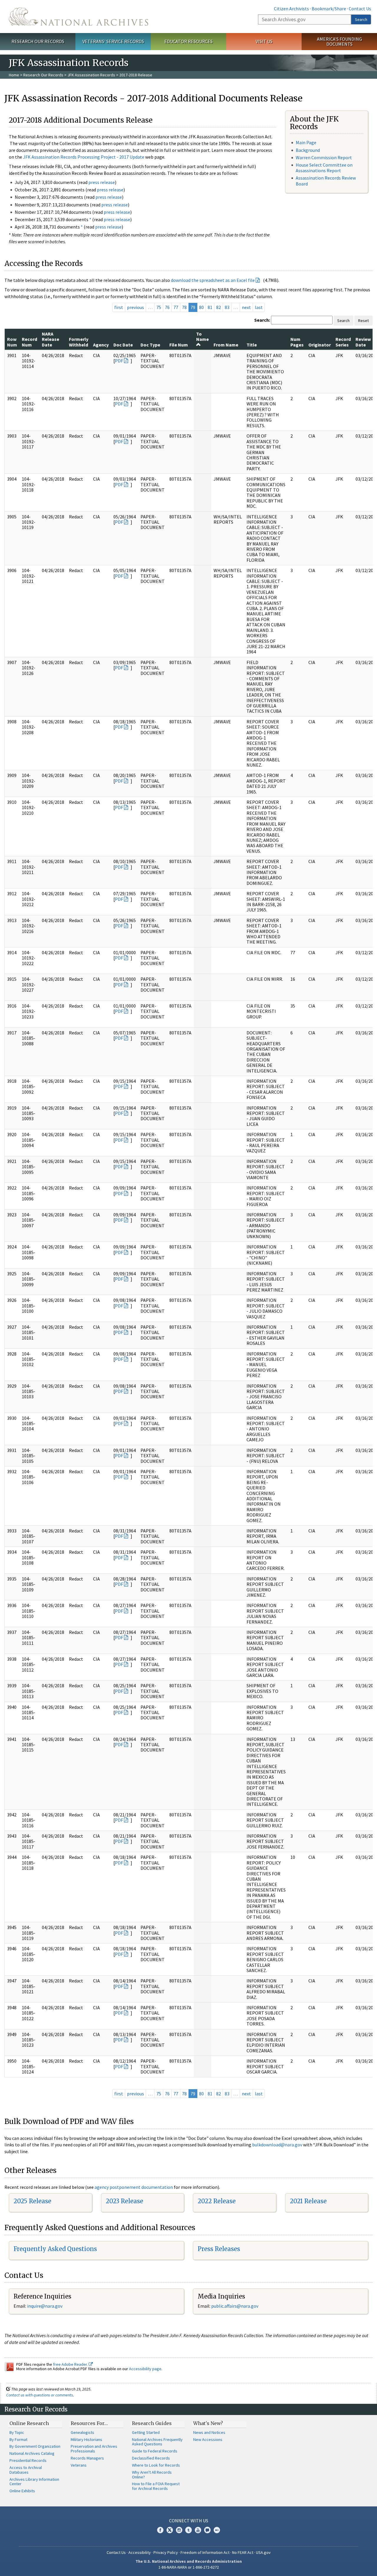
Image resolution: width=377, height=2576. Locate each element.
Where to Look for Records (156, 2465)
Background (308, 150)
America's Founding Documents (339, 41)
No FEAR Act (243, 2552)
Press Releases (219, 2249)
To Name (202, 336)
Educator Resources (188, 41)
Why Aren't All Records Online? (152, 2475)
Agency (101, 345)
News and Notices (209, 2432)
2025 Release (32, 2201)
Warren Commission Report (324, 157)
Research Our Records (38, 41)
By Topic (17, 2432)
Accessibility (140, 2552)
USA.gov (263, 2552)
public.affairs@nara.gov (235, 2306)
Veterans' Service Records (113, 41)
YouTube (198, 2530)
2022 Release (217, 2201)
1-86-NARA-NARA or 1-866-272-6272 (189, 2567)
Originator (320, 345)
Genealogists (82, 2432)
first (119, 307)
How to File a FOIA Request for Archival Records (156, 2486)
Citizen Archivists (291, 9)
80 (201, 307)
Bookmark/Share (329, 9)
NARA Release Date (51, 339)
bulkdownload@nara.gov (277, 2145)
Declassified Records (151, 2458)
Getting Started (146, 2432)
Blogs (207, 2530)
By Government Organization (35, 2446)
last (259, 307)
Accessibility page (145, 2369)
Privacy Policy (166, 2552)
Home (14, 75)
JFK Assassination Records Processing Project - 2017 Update (84, 157)
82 (219, 307)
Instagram (179, 2530)
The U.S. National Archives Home (78, 17)
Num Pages (297, 342)
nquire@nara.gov (45, 2306)
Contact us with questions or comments (40, 2395)
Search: (262, 320)
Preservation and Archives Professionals (94, 2449)
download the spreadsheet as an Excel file (213, 280)
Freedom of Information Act (205, 2552)
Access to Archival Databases (26, 2470)
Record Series (343, 342)
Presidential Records (28, 2460)
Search (361, 19)
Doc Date (123, 345)
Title (252, 345)
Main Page (306, 142)
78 (184, 307)
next (246, 307)
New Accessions (208, 2439)
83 (227, 307)
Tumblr (188, 2530)
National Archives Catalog (32, 2453)
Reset (363, 321)
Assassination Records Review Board (326, 181)
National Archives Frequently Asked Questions (157, 2442)
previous (135, 307)
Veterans (79, 2465)
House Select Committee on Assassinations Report (324, 168)
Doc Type (150, 345)
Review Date (363, 342)
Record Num (29, 342)
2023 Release (124, 2201)
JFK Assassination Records (91, 75)
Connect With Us (189, 2521)
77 (176, 307)
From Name (226, 345)
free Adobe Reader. (71, 2364)
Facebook (160, 2530)
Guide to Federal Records (155, 2451)
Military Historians (86, 2439)
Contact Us (360, 9)
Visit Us (264, 41)
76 (167, 307)
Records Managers (87, 2458)
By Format (18, 2439)
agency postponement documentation (134, 2187)
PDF (119, 361)
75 (159, 307)
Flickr (217, 2530)
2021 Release (308, 2201)
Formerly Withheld (79, 342)
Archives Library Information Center (34, 2482)
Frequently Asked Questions (55, 2249)
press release (102, 182)
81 (210, 307)
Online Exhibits (22, 2491)
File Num (179, 345)
